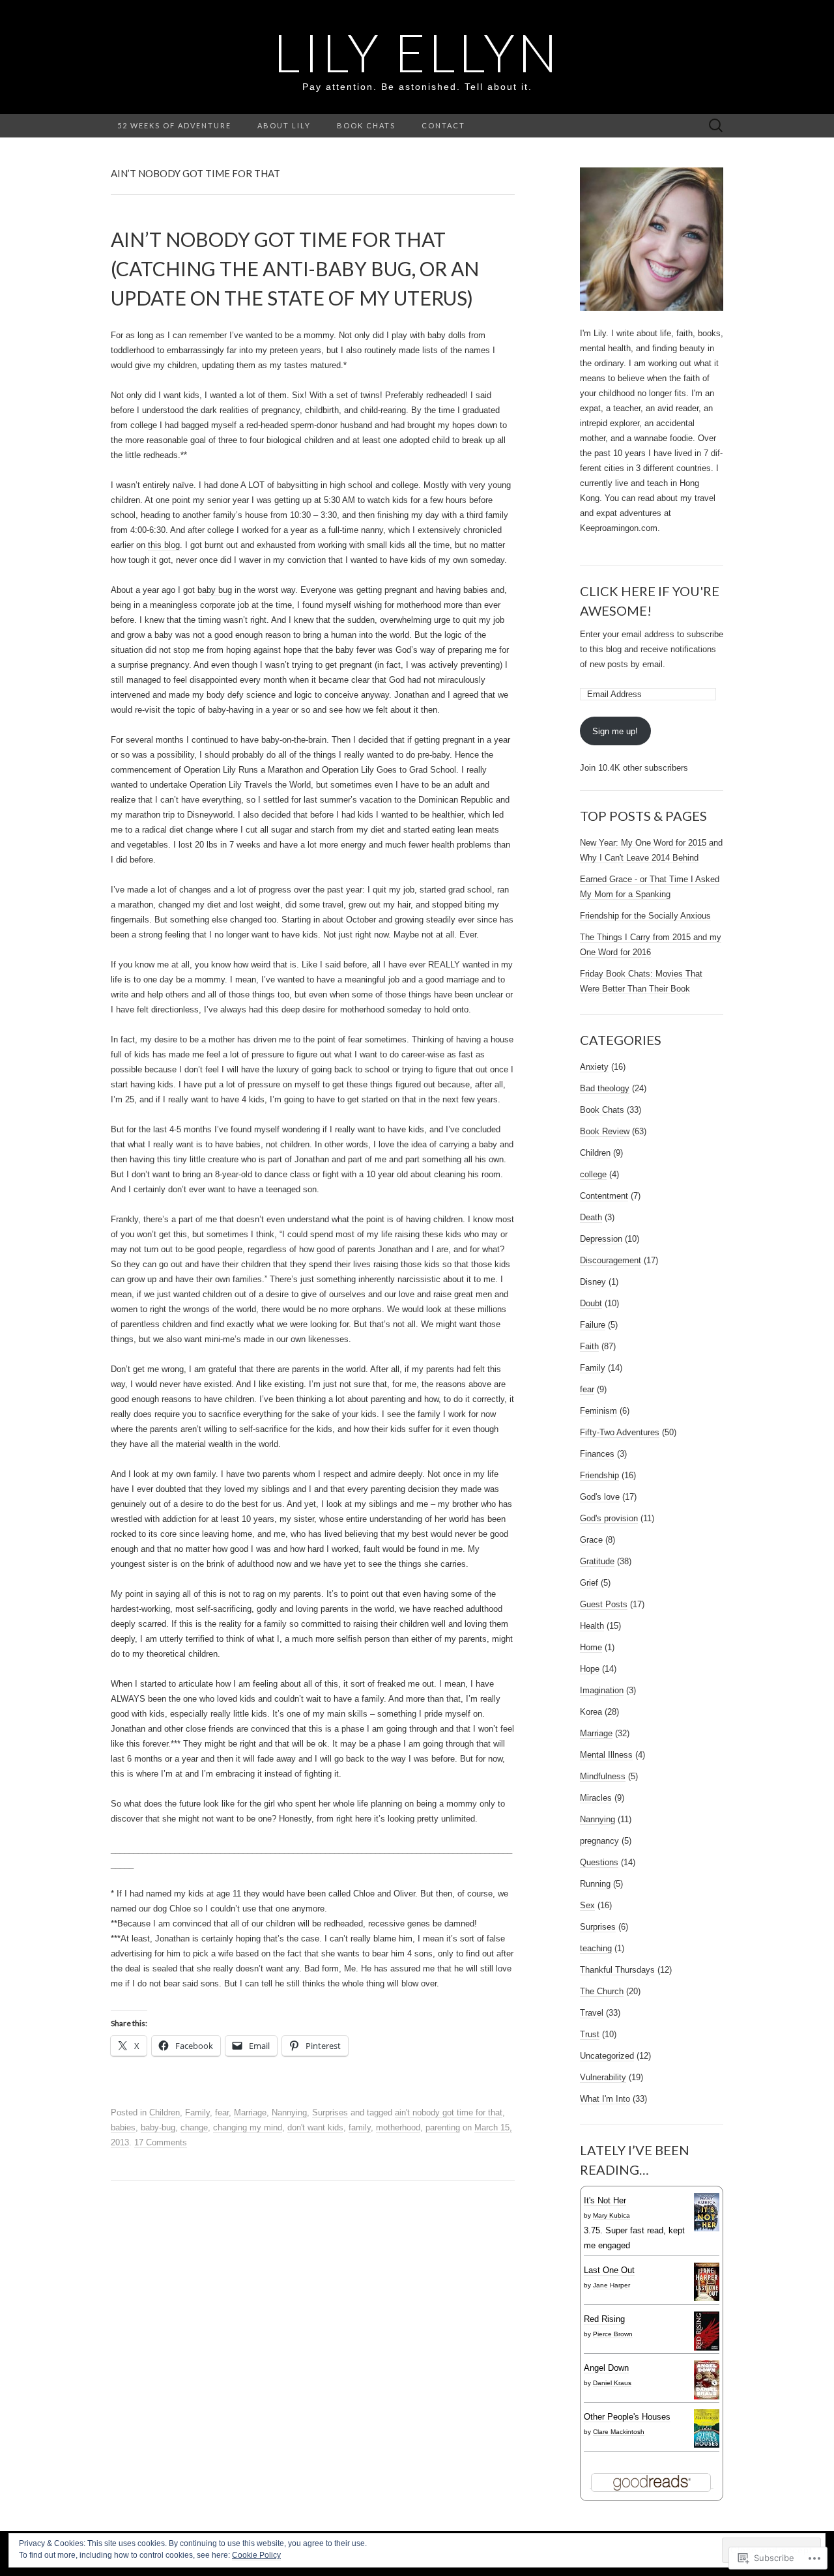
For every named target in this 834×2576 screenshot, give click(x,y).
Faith (589, 1346)
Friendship (599, 1475)
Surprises (330, 2112)
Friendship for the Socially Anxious (645, 916)
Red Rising (604, 2319)
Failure (593, 1325)
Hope (590, 1669)
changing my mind (248, 2127)
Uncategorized (607, 2056)
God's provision (609, 1518)
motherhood (398, 2127)
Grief (589, 1583)
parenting (443, 2127)
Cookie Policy (256, 2555)
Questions (599, 1862)
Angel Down (606, 2368)
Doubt (591, 1303)
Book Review (605, 1131)
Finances (597, 1454)
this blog (164, 545)
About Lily (284, 125)
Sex (587, 1905)
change (194, 2127)
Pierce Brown (613, 2334)
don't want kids (315, 2127)
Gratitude (597, 1561)
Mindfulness (603, 1776)
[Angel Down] (707, 2380)
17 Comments (161, 2142)
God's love (600, 1497)
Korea (591, 1712)
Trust (590, 2034)
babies (123, 2127)
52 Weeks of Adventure (174, 125)
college (593, 1174)
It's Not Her (605, 2200)
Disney (593, 1282)
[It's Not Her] (707, 2212)
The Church (602, 1991)
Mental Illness (606, 1755)
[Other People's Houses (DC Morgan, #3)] (707, 2428)
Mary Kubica (611, 2215)
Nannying (289, 2112)
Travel (592, 2013)
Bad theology (605, 1088)
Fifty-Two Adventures (620, 1432)
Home (591, 1647)
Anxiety (594, 1067)
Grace (591, 1540)
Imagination (602, 1690)
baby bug (215, 590)
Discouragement (611, 1260)
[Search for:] (716, 126)
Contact (443, 125)
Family (197, 2112)
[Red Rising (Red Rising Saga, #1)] (707, 2331)
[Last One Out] (707, 2282)
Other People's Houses (627, 2417)
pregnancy (599, 1841)
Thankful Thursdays (617, 1970)
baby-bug (158, 2127)
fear (222, 2112)
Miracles (596, 1798)
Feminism (598, 1411)
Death (591, 1217)
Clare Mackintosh (619, 2432)
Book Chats (366, 125)
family (360, 2127)
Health (592, 1626)
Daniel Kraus (612, 2383)
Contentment (604, 1196)
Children (165, 2112)
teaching (596, 1948)
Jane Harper (611, 2285)
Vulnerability (603, 2077)
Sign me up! (615, 731)
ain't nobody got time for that (449, 2112)
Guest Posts (604, 1604)
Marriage (250, 2112)
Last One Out (609, 2270)
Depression (601, 1239)
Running (595, 1884)
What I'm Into (605, 2099)
